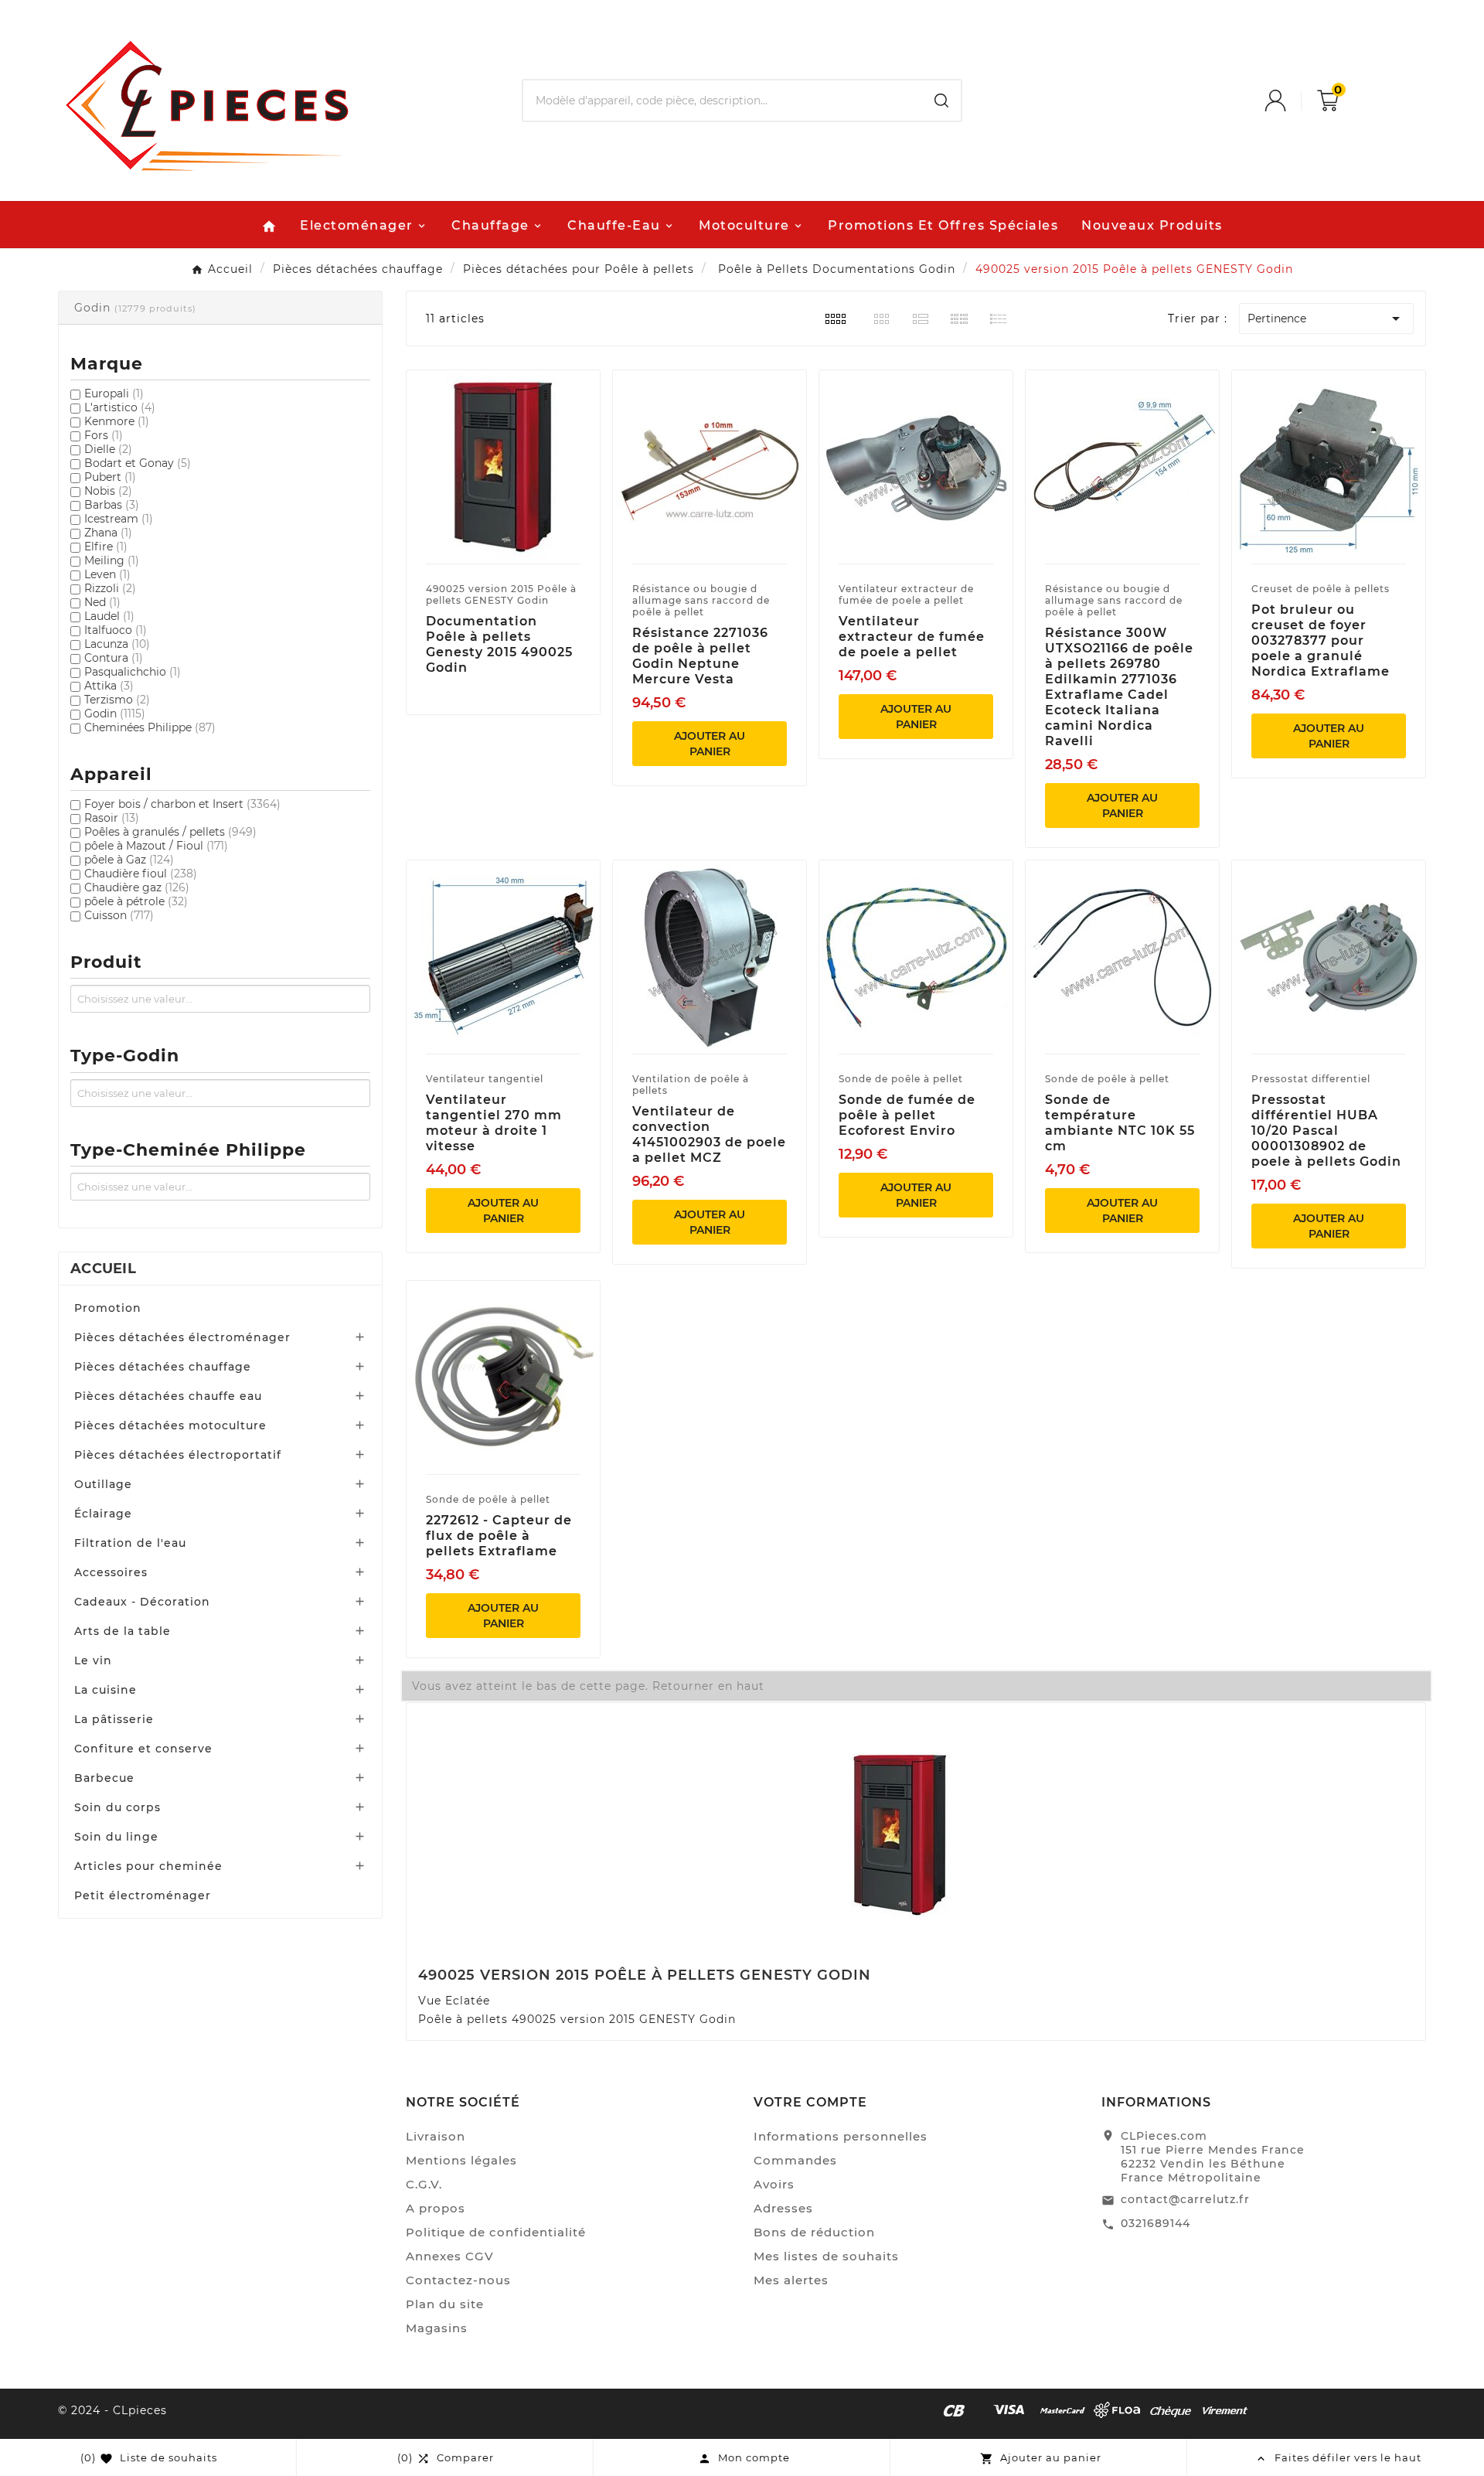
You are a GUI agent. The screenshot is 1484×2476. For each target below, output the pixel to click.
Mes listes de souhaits (826, 2256)
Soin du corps (117, 1807)
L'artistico (120, 407)
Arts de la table (123, 1631)
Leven (107, 574)
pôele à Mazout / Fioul (156, 846)
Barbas (112, 505)
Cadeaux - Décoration (142, 1602)
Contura (114, 658)
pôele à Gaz (129, 860)
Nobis (108, 491)
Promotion (108, 1308)
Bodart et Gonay (138, 463)
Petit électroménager (143, 1895)
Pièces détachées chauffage (163, 1367)
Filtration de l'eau (130, 1543)
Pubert (110, 477)
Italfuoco (116, 630)
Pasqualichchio (133, 672)
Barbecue (104, 1778)
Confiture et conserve (143, 1749)
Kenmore (117, 421)
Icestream (119, 519)
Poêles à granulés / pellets (170, 832)
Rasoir (112, 818)
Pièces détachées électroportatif (178, 1455)
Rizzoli (110, 588)
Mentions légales (461, 2160)
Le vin (93, 1660)
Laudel (109, 616)
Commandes (795, 2160)
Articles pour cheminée (148, 1866)
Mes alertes (791, 2280)
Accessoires (111, 1572)
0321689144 (1156, 2223)
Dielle (108, 449)
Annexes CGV (450, 2256)
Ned (102, 602)
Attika (109, 686)
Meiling (112, 560)
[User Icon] (1291, 100)
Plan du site (445, 2304)
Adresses (783, 2208)
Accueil (103, 1269)
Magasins (437, 2328)
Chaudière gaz (137, 887)
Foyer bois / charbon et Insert (182, 804)
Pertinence (1326, 318)
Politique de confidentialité (496, 2232)
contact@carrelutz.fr (1185, 2199)
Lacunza (117, 644)
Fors (104, 435)
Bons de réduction (814, 2232)
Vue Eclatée (454, 2001)
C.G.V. (424, 2184)
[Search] (941, 100)
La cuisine (106, 1690)
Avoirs (774, 2184)
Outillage (103, 1484)
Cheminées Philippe (150, 727)
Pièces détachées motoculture (170, 1425)
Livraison (436, 2136)
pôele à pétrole (136, 901)
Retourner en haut (708, 1686)
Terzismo (117, 700)
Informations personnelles (841, 2136)
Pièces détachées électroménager (182, 1337)
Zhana (108, 533)
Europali (114, 393)
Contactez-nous (458, 2280)
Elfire (106, 547)
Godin (115, 714)
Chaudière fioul (141, 874)
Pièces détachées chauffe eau (168, 1396)
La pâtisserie (114, 1719)
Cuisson (119, 915)
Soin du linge (116, 1837)
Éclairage (103, 1514)
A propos (436, 2208)
